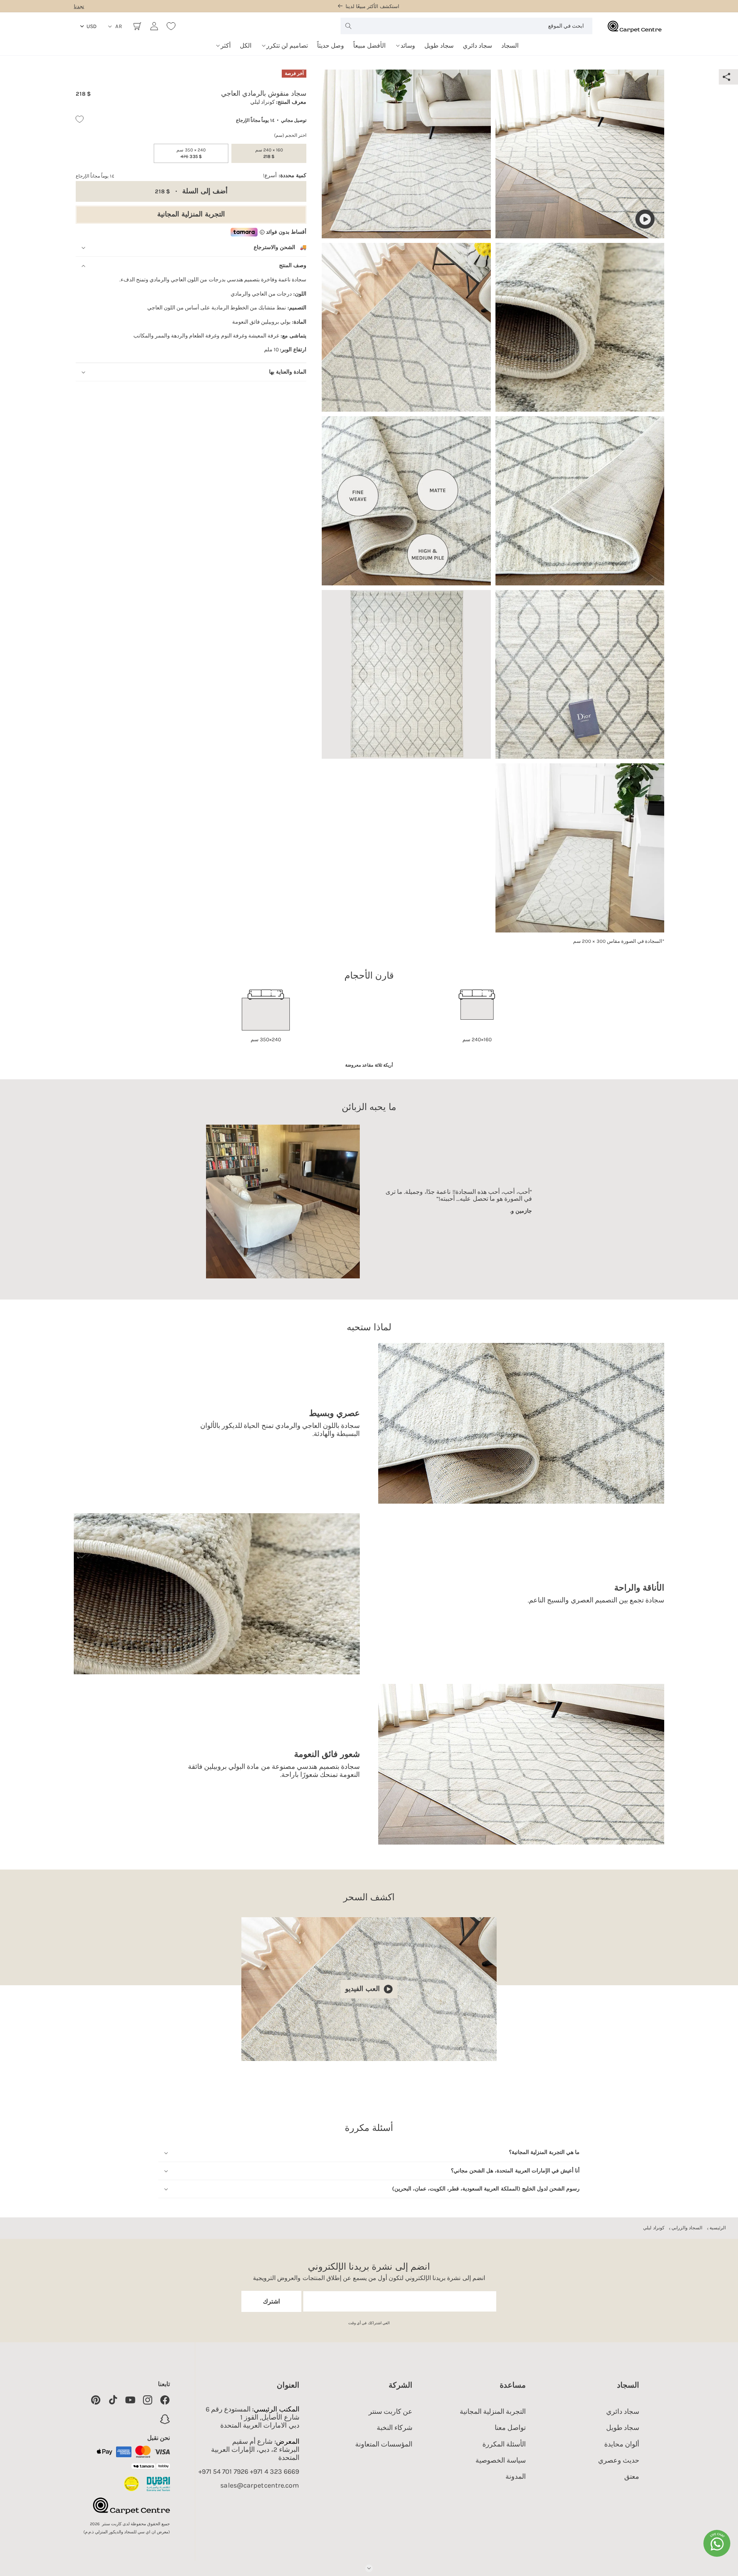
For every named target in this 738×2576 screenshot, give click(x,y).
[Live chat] (717, 2543)
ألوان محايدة (622, 2444)
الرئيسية (718, 2228)
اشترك (271, 2301)
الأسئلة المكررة (504, 2444)
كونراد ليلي (654, 2228)
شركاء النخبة (395, 2428)
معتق (632, 2476)
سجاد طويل (623, 2428)
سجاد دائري (623, 2411)
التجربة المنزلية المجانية (191, 214)
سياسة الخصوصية (501, 2460)
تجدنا (79, 6)
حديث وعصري (619, 2460)
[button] (405, 43)
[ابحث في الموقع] (348, 26)
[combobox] (466, 26)
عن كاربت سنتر (391, 2411)
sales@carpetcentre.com (260, 2485)
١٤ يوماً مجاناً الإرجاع (255, 120)
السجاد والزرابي (687, 2228)
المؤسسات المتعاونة (384, 2444)
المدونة (516, 2476)
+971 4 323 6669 (275, 2472)
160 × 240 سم (269, 153)
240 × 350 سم (191, 153)
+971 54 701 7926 (223, 2472)
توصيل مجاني (294, 120)
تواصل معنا (510, 2428)
